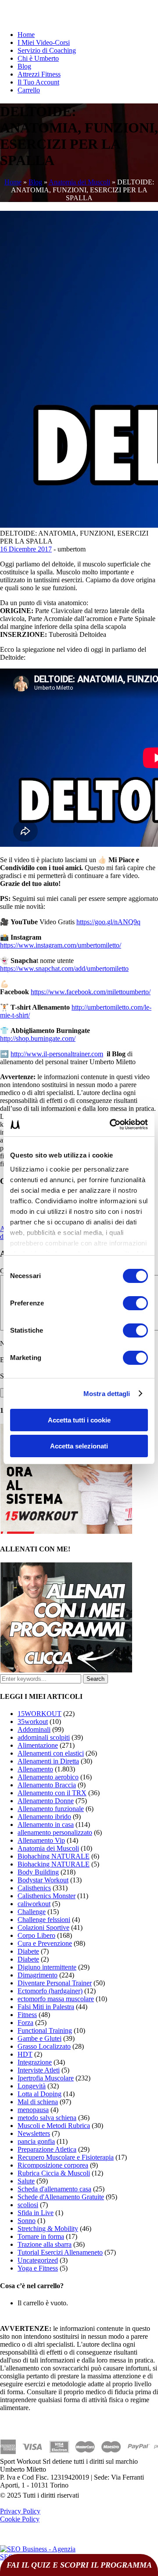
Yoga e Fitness (38, 2268)
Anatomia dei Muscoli (79, 182)
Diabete (28, 1951)
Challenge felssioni (44, 1920)
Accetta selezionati (79, 1446)
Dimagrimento (38, 1975)
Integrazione (35, 2062)
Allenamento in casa (46, 1825)
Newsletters (34, 2133)
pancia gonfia (36, 2141)
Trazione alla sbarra (45, 2244)
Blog (24, 66)
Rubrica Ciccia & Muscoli (54, 2173)
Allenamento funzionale (51, 1809)
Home (26, 35)
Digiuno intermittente (47, 1967)
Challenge (32, 1912)
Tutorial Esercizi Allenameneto (60, 2252)
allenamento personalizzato (55, 1832)
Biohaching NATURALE (54, 1856)
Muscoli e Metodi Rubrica (54, 2126)
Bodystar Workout (43, 1880)
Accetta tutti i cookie (79, 1420)
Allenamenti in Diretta (48, 1761)
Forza (25, 2023)
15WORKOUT (39, 1714)
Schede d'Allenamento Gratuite (61, 2197)
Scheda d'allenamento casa (54, 2189)
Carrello (29, 90)
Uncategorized (38, 2260)
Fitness (27, 2015)
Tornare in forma (41, 2236)
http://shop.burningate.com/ (38, 1038)
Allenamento (35, 1769)
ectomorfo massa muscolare (56, 1999)
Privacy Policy (20, 2511)
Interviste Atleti (39, 2070)
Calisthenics (34, 1888)
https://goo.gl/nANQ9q (108, 922)
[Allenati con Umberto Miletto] (66, 1670)
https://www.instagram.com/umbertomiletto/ (61, 945)
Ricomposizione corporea (53, 2165)
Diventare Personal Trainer (55, 1983)
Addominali (34, 1729)
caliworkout (34, 1904)
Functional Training (45, 2030)
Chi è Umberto (38, 58)
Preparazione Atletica (47, 2149)
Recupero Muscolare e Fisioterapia (66, 2157)
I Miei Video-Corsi (44, 42)
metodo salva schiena (47, 2118)
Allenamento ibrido (44, 1817)
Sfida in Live (36, 2213)
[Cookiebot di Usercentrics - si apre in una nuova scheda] (111, 1124)
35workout (33, 1722)
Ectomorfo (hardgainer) (50, 1991)
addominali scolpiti (44, 1737)
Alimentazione (38, 1745)
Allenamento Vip (41, 1840)
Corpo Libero (36, 1935)
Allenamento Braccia (47, 1785)
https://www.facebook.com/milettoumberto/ (91, 992)
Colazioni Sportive (43, 1927)
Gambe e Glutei (39, 2038)
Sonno (27, 2221)
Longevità (32, 2086)
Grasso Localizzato (44, 2046)
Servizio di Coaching (47, 50)
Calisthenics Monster (47, 1896)
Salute (26, 2181)
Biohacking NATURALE (54, 1864)
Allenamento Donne (46, 1801)
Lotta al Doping (39, 2094)
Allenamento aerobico (48, 1777)
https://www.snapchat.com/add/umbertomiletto (64, 968)
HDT (25, 2054)
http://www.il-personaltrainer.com (57, 1054)
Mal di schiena (38, 2102)
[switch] (135, 1303)
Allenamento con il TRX (52, 1793)
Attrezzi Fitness (39, 74)
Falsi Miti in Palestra (46, 2007)
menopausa (33, 2110)
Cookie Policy (20, 2519)
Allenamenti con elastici (51, 1753)
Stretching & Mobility (48, 2229)
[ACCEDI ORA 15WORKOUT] (66, 1531)
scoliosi (28, 2205)
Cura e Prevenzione (45, 1943)
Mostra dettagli (107, 1394)
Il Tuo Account (38, 82)
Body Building (38, 1872)
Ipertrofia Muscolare (46, 2078)
